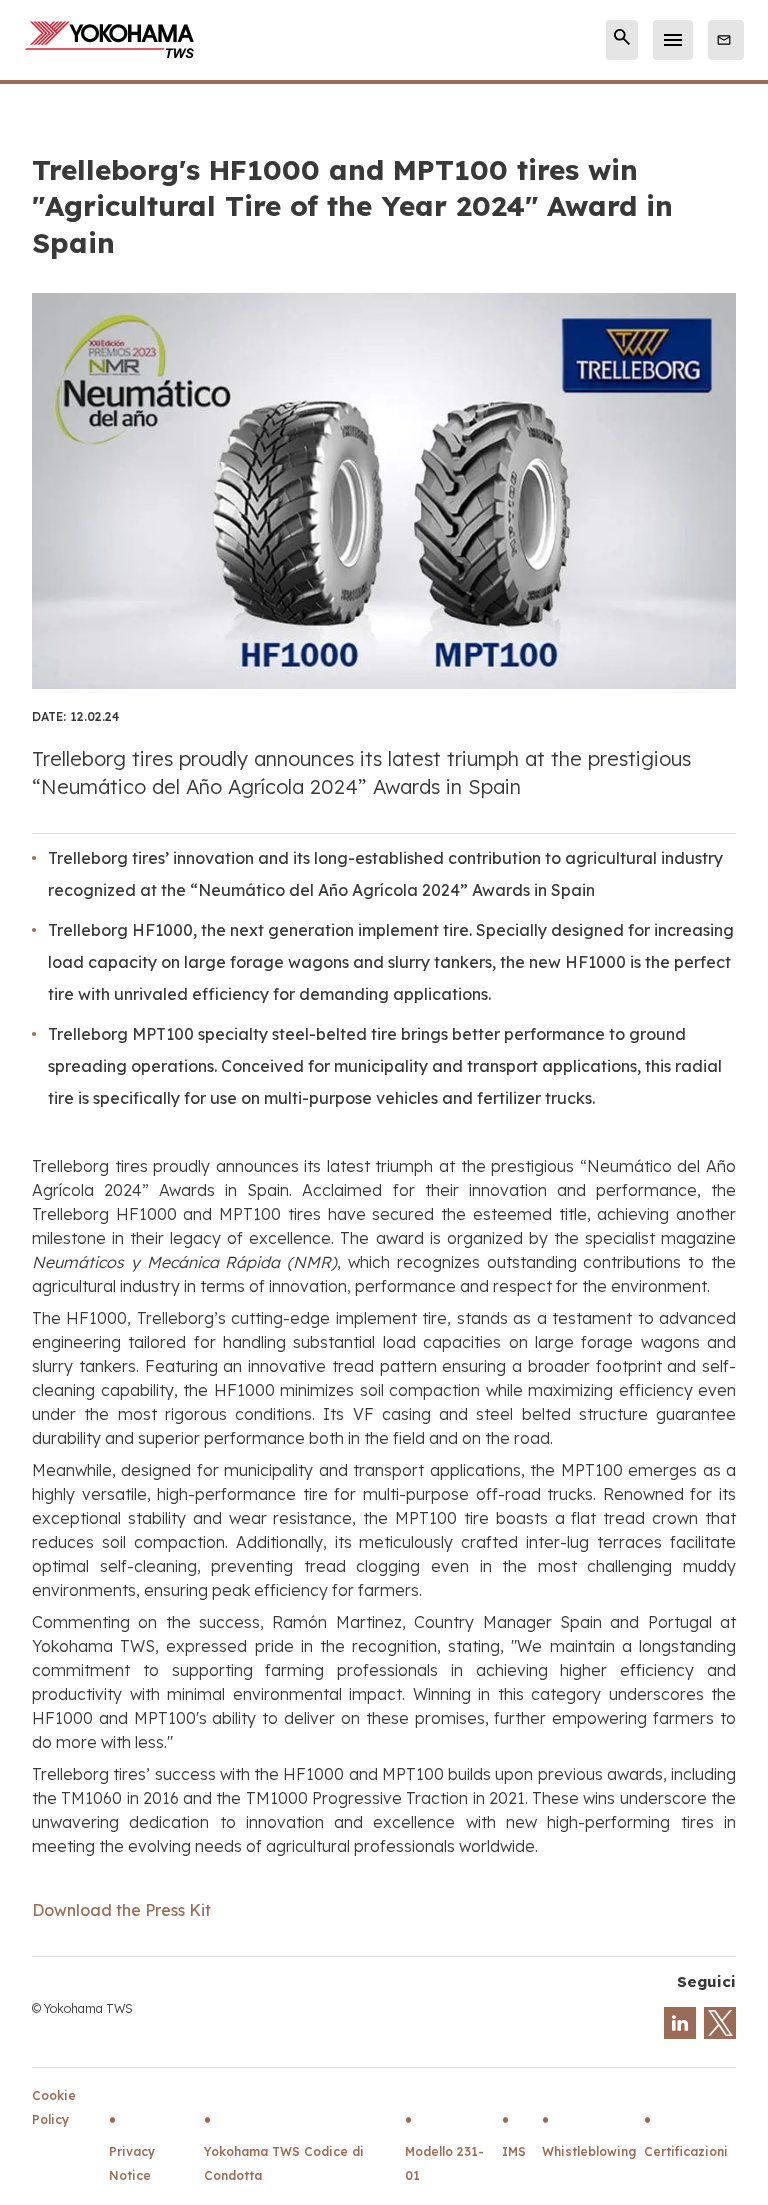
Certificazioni (686, 2151)
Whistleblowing (589, 2151)
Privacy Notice (132, 2163)
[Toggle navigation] (673, 40)
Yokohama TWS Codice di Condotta (284, 2163)
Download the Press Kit (121, 1910)
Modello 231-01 (444, 2163)
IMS (514, 2151)
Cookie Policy (54, 2107)
